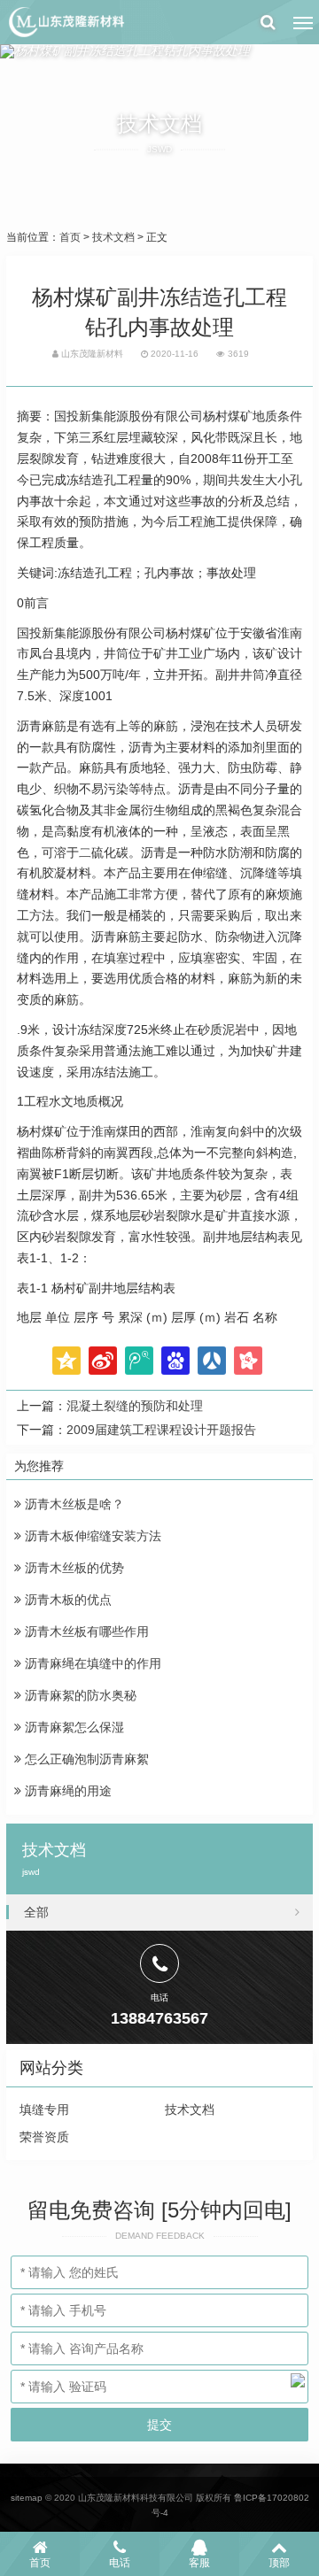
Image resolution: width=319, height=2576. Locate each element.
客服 (199, 2563)
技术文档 (113, 237)
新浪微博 (103, 1361)
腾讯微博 (139, 1361)
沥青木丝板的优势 (73, 1568)
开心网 (248, 1361)
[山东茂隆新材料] (66, 22)
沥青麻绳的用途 (66, 1791)
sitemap (27, 2498)
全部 (36, 1912)
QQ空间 (66, 1361)
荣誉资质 (44, 2137)
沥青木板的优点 (66, 1600)
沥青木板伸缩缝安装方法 (91, 1536)
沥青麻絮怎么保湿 (73, 1727)
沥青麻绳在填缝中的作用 (91, 1663)
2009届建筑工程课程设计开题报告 (161, 1430)
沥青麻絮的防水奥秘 (79, 1695)
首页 (70, 237)
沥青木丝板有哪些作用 (85, 1631)
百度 (175, 1361)
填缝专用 (44, 2109)
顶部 (279, 2563)
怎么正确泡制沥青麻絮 (85, 1759)
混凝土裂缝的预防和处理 (135, 1406)
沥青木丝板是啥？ (73, 1504)
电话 (120, 2563)
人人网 (212, 1361)
